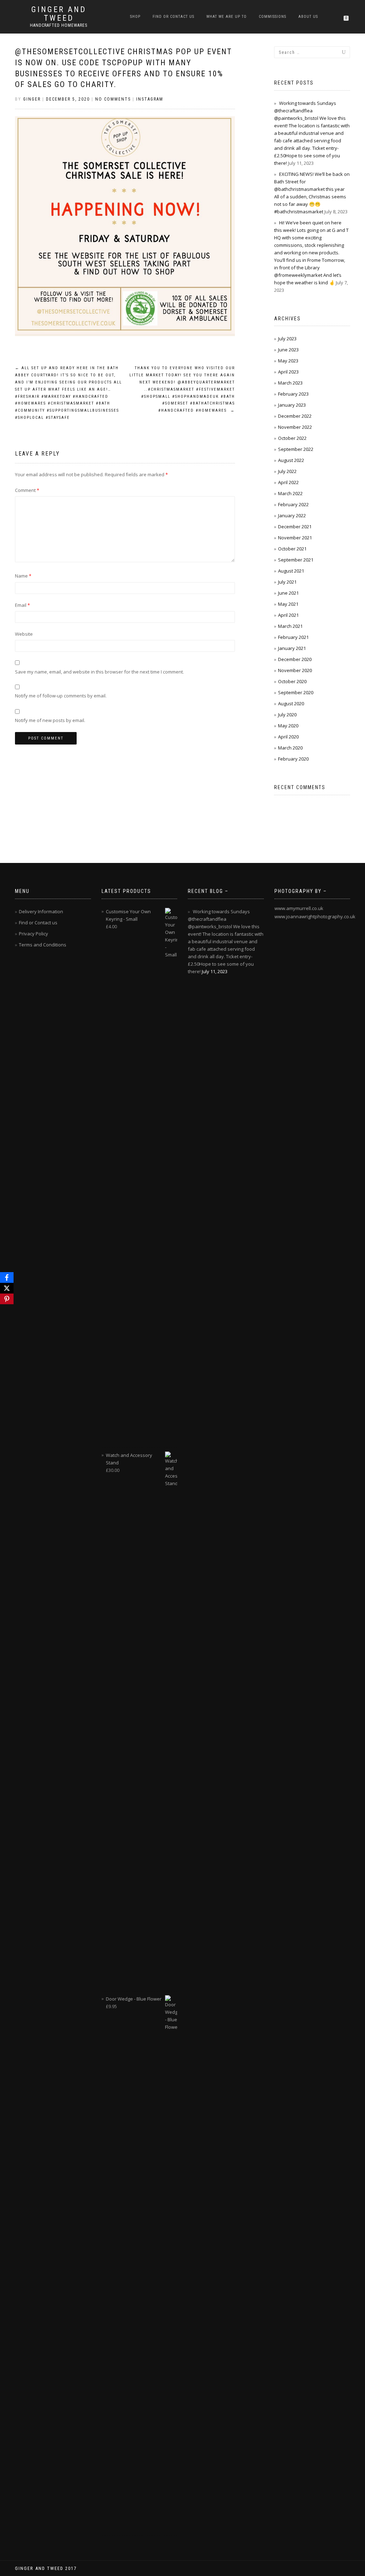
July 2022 (287, 471)
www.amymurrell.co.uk (299, 908)
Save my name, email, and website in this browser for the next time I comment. (99, 672)
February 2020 (293, 759)
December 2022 (295, 416)
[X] (7, 1288)
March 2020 (290, 748)
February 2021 (293, 637)
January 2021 (292, 648)
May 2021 (288, 604)
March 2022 (290, 493)
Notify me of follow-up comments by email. (61, 696)
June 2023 (288, 350)
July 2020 (287, 715)
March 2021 (290, 626)
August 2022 (291, 460)
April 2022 (288, 482)
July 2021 (287, 582)
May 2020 (288, 726)
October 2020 (292, 681)
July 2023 (287, 339)
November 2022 (295, 427)
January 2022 (292, 515)
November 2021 (295, 538)
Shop (135, 17)
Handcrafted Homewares (59, 25)
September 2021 (296, 560)
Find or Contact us (173, 17)
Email (22, 605)
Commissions (273, 17)
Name (23, 576)
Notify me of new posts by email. (50, 720)
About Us (308, 17)
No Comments (113, 99)
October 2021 (292, 549)
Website (24, 634)
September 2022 (296, 449)
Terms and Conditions (43, 945)
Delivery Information (41, 911)
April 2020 (288, 737)
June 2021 (288, 593)
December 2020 (295, 659)
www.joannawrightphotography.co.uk (315, 916)
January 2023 (292, 405)
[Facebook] (7, 1277)
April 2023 (288, 372)
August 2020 (291, 703)
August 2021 (291, 571)
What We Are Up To (227, 17)
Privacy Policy (34, 934)
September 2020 (296, 692)
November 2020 (295, 670)
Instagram (150, 99)
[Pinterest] (7, 1299)
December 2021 (295, 527)
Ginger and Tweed (59, 14)
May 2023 (288, 361)
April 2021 (288, 615)
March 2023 (290, 383)
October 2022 (292, 438)
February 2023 (293, 394)
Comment (27, 490)
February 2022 (293, 504)
